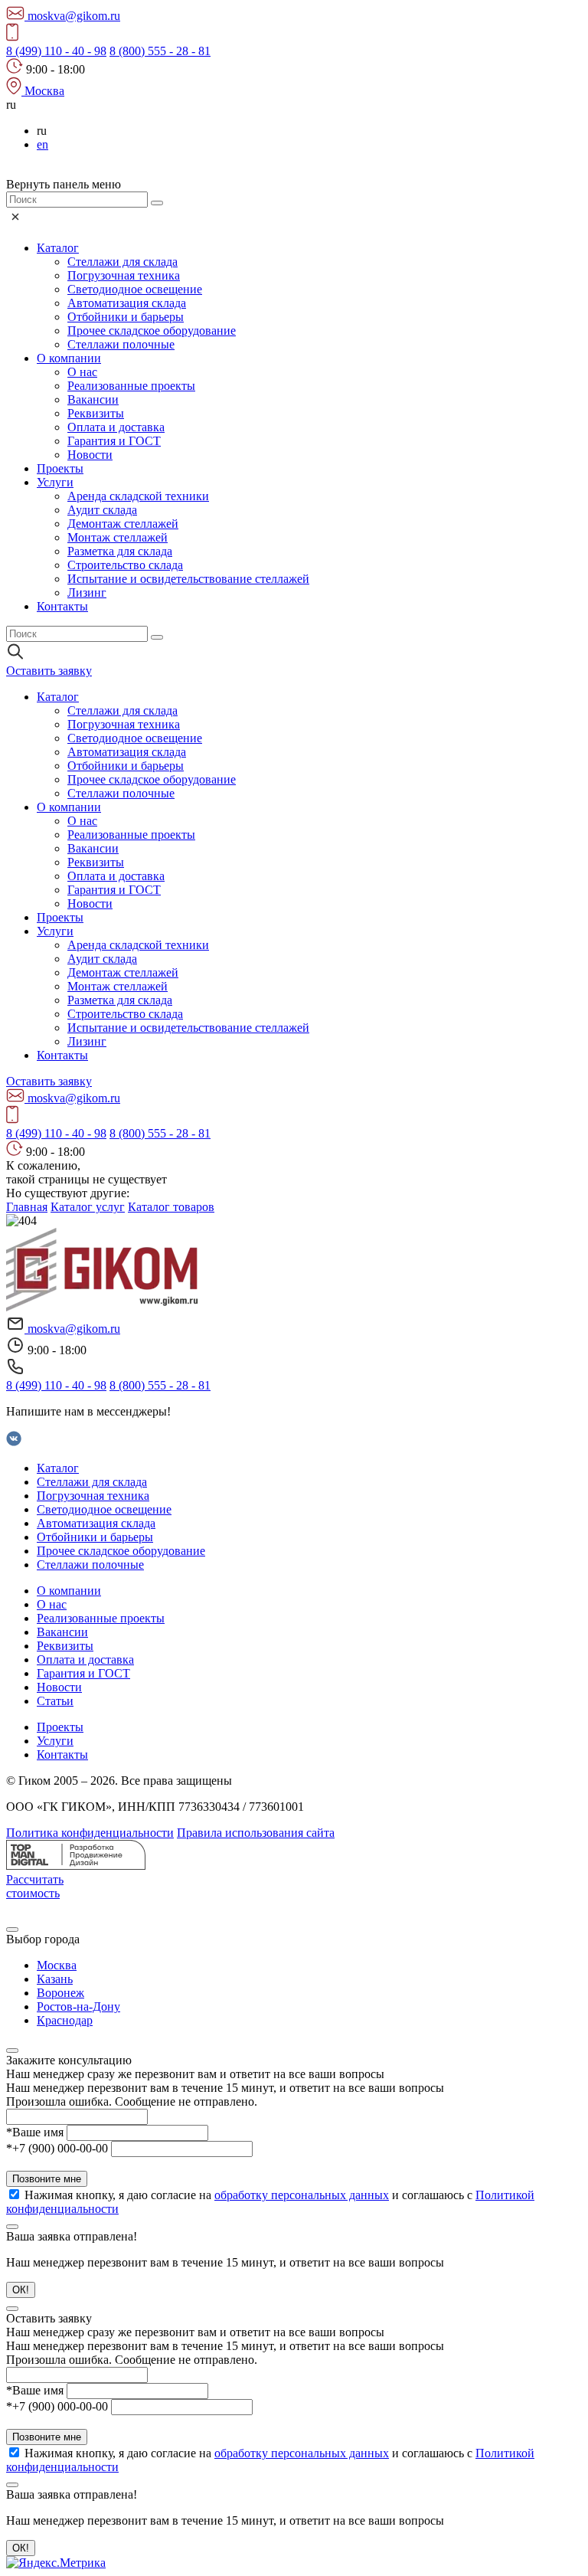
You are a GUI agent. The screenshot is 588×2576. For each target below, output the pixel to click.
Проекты (60, 468)
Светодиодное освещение (135, 289)
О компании (69, 358)
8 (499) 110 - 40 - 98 (56, 51)
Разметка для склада (120, 551)
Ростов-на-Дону (78, 2006)
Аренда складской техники (138, 496)
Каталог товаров (171, 1207)
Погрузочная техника (124, 275)
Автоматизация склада (127, 303)
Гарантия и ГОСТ (114, 441)
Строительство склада (125, 565)
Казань (55, 1979)
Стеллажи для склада (122, 262)
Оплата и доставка (116, 427)
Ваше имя (35, 2132)
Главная (27, 1207)
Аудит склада (102, 510)
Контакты (62, 606)
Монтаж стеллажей (118, 537)
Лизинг (87, 592)
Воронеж (60, 1993)
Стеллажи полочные (121, 344)
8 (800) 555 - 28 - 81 (160, 51)
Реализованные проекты (131, 386)
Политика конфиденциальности (90, 1833)
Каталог (58, 248)
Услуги (55, 482)
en (42, 144)
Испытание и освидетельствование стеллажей (188, 579)
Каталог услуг (88, 1207)
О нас (82, 372)
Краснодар (65, 2020)
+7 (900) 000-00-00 (57, 2148)
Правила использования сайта (256, 1833)
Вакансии (93, 399)
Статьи (55, 1701)
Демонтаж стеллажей (123, 524)
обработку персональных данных (302, 2195)
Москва (57, 1965)
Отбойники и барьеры (126, 317)
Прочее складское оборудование (152, 331)
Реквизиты (96, 413)
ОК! (21, 2290)
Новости (90, 455)
